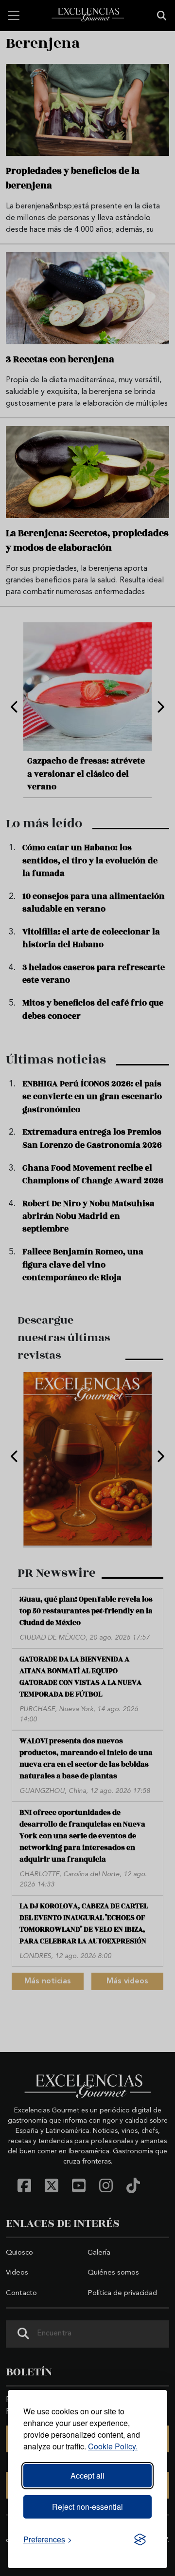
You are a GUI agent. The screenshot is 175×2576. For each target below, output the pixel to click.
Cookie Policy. (113, 2446)
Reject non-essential (87, 2507)
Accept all (87, 2475)
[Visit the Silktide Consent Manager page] (140, 2539)
